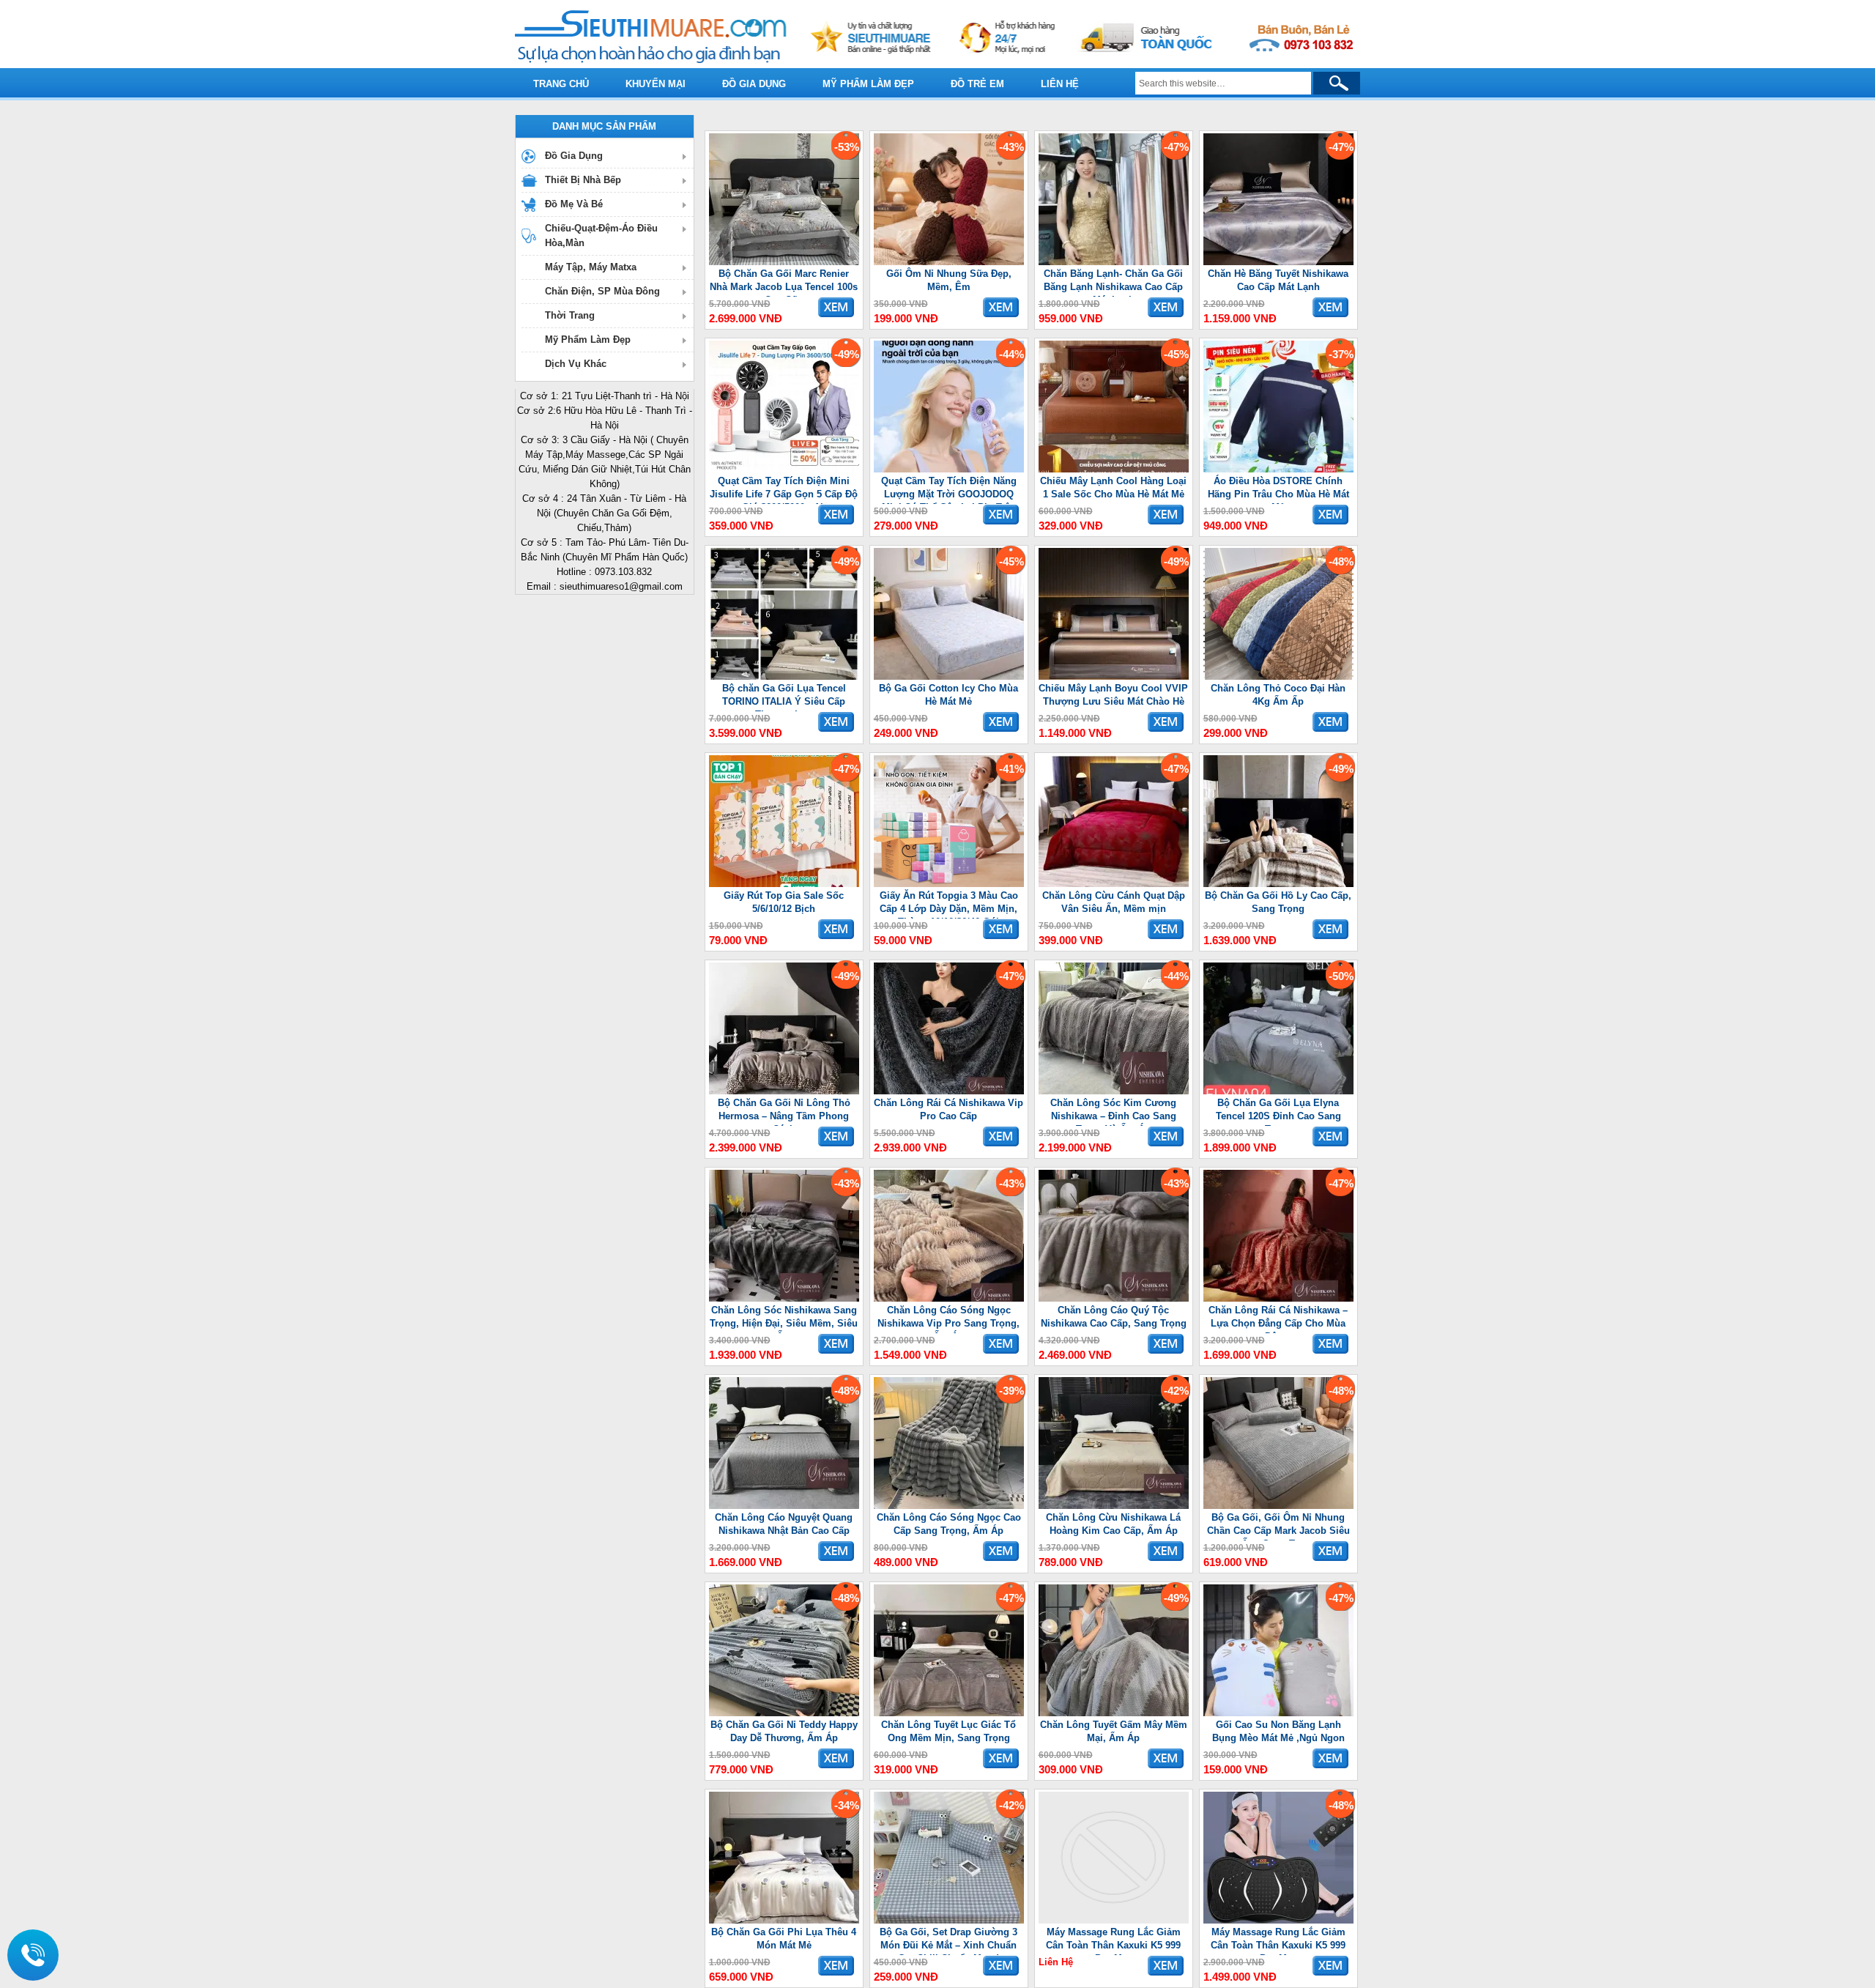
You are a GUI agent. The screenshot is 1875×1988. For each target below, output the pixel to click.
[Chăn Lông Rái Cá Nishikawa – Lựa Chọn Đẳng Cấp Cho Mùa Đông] (1278, 1298)
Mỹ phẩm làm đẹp (868, 84)
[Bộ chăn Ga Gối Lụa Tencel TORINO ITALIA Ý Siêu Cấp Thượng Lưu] (784, 676)
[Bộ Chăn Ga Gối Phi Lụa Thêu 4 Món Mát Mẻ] (784, 1920)
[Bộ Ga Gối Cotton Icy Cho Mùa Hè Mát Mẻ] (949, 676)
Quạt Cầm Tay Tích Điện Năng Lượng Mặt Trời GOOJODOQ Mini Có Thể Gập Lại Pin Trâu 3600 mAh (949, 490)
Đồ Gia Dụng (574, 156)
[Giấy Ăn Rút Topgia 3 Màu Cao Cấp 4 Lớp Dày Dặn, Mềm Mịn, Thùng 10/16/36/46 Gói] (949, 884)
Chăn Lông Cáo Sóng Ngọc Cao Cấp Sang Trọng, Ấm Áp (949, 1524)
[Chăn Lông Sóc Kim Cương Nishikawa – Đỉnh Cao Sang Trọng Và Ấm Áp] (1114, 1091)
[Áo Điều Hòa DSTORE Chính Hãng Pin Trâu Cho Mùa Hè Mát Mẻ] (1278, 469)
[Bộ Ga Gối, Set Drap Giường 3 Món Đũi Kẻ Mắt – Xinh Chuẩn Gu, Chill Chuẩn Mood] (949, 1920)
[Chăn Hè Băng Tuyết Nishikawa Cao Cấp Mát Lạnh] (1278, 262)
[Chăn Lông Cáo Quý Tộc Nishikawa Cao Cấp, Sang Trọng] (1114, 1298)
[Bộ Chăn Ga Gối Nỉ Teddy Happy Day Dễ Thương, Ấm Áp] (784, 1713)
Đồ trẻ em (977, 84)
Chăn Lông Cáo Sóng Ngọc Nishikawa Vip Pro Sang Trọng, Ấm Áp (948, 1319)
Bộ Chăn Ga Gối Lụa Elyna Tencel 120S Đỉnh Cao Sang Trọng (1278, 1112)
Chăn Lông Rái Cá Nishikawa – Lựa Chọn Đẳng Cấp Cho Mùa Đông (1278, 1319)
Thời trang (570, 315)
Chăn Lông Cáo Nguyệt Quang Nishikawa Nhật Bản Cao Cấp (784, 1524)
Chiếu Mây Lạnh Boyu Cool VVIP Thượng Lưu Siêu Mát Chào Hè (1113, 695)
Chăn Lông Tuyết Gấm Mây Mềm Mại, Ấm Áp (1114, 1731)
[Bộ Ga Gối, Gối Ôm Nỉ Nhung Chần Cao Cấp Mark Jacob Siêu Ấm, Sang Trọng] (1278, 1506)
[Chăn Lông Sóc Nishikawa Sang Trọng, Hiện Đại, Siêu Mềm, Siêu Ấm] (784, 1298)
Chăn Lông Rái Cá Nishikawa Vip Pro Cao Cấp (948, 1109)
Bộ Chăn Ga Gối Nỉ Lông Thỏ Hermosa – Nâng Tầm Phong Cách (784, 1112)
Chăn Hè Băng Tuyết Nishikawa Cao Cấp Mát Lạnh (1278, 280)
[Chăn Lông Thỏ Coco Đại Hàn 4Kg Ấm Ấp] (1278, 676)
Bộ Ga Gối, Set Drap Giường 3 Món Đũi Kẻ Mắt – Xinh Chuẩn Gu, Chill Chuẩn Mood (948, 1941)
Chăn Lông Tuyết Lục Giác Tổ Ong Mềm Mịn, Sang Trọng (948, 1731)
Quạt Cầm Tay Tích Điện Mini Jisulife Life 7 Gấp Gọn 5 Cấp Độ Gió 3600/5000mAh (784, 490)
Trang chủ (561, 84)
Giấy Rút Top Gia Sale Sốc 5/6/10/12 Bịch (784, 902)
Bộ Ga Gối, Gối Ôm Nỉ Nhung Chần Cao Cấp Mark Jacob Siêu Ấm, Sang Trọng (1278, 1526)
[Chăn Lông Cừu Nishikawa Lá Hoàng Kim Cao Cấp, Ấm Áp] (1114, 1506)
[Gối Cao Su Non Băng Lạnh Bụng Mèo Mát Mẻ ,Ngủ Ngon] (1278, 1713)
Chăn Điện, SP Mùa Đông (602, 291)
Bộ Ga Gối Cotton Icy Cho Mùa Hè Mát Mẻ (948, 695)
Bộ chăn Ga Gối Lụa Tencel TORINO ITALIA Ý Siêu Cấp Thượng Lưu (784, 697)
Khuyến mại (656, 84)
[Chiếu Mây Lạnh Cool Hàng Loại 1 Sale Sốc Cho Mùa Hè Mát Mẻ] (1114, 469)
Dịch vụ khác (576, 364)
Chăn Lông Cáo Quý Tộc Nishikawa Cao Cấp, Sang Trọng (1114, 1317)
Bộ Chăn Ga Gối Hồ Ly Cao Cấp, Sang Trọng (1278, 902)
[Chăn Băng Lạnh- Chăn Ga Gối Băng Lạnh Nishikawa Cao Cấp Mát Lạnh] (1114, 262)
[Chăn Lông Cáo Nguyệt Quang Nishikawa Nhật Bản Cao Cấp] (784, 1506)
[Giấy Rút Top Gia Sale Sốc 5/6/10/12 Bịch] (784, 884)
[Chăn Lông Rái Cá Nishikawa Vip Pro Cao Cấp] (949, 1091)
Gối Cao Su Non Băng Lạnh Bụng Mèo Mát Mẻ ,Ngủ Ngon (1278, 1731)
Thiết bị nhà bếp (583, 180)
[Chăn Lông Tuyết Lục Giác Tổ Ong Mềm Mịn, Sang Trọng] (949, 1713)
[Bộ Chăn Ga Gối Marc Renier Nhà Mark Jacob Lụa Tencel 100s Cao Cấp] (784, 262)
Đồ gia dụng (754, 84)
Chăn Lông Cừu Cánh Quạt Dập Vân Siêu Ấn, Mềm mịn (1114, 902)
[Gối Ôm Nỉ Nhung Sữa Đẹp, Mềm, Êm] (949, 262)
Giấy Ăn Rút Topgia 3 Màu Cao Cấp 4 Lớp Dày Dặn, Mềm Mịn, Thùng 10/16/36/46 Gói (949, 904)
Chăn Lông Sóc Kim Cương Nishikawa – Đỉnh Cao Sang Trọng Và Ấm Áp (1113, 1112)
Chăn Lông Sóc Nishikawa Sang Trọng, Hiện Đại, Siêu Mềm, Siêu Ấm (784, 1319)
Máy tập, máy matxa (591, 267)
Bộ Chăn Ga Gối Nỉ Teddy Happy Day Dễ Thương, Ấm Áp (784, 1731)
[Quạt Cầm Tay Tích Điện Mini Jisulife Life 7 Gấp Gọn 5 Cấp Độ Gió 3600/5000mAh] (784, 469)
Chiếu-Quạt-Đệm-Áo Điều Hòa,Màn (601, 235)
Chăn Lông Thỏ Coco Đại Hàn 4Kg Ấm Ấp (1278, 695)
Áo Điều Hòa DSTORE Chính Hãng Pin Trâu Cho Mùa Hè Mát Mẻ (1278, 490)
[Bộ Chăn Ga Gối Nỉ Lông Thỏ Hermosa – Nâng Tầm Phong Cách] (784, 1091)
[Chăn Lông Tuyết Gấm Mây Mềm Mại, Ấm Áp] (1114, 1713)
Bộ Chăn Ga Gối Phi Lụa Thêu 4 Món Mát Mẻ (784, 1939)
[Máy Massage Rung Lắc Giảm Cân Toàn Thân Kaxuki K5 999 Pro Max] (1114, 1920)
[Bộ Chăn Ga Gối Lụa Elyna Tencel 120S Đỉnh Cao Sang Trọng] (1278, 1091)
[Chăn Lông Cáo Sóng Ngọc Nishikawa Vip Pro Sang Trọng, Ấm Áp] (949, 1298)
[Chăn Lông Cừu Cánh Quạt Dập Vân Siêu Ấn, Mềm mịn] (1114, 884)
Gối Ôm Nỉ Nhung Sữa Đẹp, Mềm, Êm (949, 280)
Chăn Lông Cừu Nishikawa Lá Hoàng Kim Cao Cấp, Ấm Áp (1113, 1524)
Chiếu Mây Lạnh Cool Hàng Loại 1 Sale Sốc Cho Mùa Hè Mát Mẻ (1113, 487)
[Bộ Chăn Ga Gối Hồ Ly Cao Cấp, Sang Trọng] (1278, 884)
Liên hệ (1060, 84)
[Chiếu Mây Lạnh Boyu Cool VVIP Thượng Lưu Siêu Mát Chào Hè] (1114, 676)
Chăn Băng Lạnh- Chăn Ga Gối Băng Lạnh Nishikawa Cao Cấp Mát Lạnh (1113, 282)
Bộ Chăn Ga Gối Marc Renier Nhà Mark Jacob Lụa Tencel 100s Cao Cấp (784, 282)
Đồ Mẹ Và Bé (574, 204)
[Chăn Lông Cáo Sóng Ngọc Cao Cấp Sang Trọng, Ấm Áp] (949, 1506)
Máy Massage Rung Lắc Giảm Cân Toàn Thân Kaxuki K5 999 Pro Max (1113, 1941)
